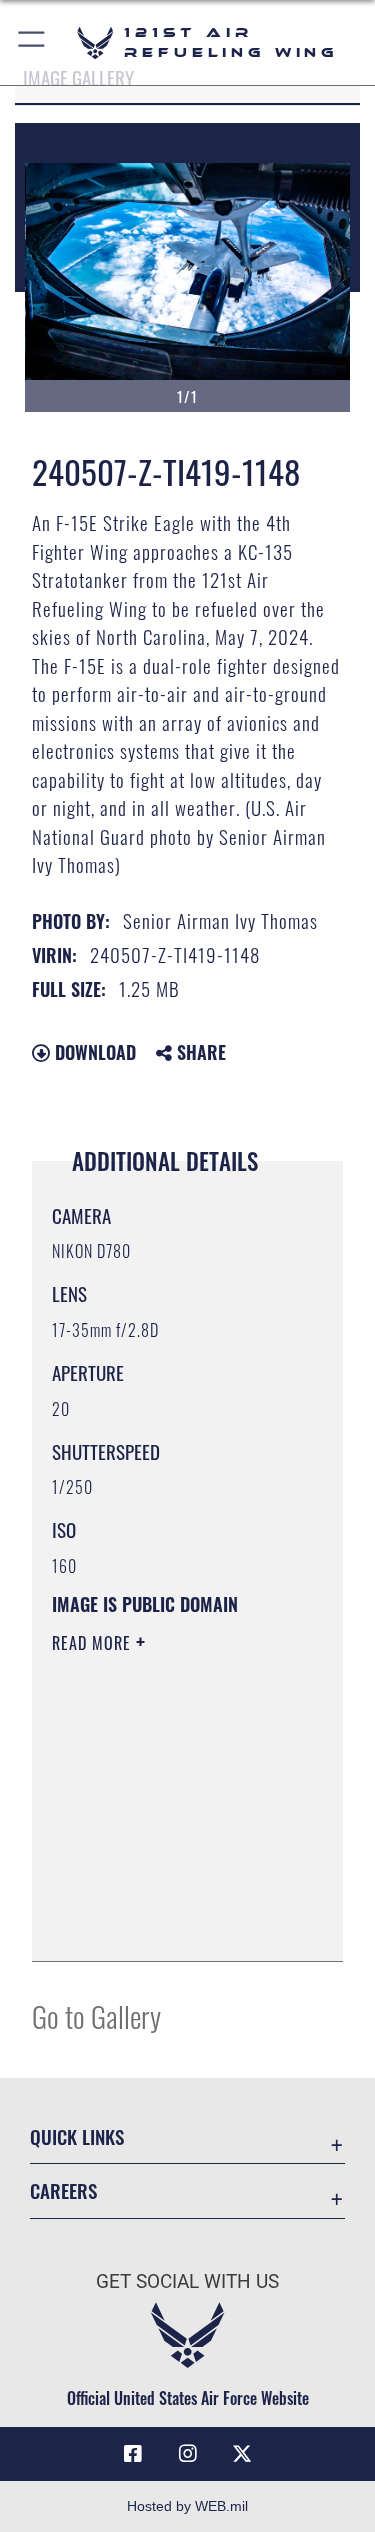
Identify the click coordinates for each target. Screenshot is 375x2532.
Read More (94, 1643)
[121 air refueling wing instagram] (188, 2454)
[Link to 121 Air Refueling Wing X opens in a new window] (242, 2454)
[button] (32, 42)
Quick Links (77, 2136)
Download (93, 1052)
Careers (63, 2190)
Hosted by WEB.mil (187, 2506)
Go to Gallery (96, 2015)
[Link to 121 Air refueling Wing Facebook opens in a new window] (133, 2454)
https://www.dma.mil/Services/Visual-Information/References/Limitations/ (173, 1924)
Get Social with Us (187, 2281)
